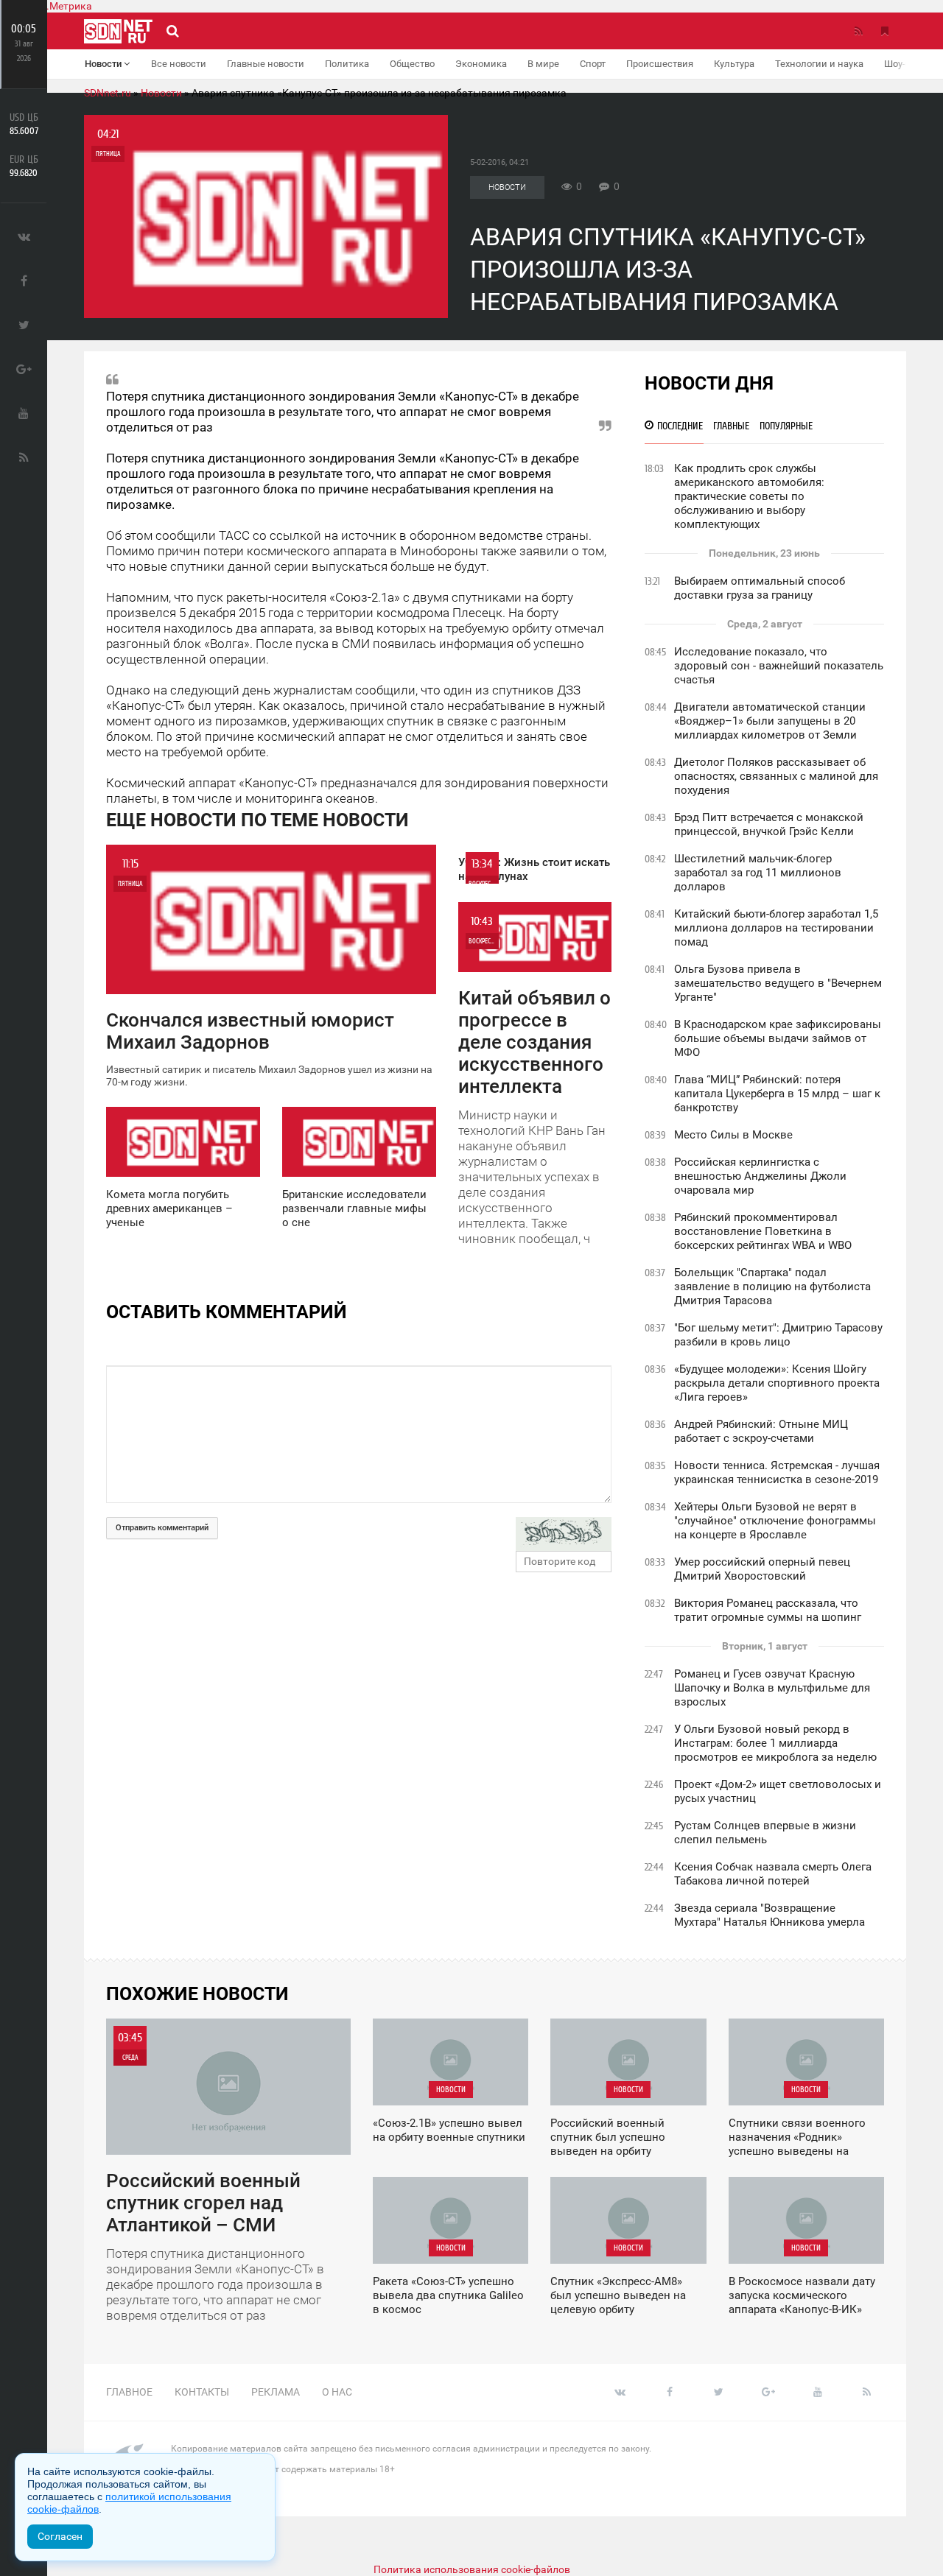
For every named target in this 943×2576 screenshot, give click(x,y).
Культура (734, 64)
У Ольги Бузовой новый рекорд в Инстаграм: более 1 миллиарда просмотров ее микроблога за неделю (775, 1743)
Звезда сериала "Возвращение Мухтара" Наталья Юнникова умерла (770, 1915)
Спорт (593, 64)
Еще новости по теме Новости (257, 820)
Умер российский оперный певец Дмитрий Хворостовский (762, 1569)
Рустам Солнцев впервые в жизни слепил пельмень (765, 1833)
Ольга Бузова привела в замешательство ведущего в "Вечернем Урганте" (778, 983)
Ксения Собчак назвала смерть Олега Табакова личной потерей (773, 1874)
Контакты (202, 2392)
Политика (347, 64)
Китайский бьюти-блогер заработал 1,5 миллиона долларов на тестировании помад (776, 928)
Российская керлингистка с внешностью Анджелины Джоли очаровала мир (760, 1176)
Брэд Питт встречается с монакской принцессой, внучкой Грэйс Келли (769, 824)
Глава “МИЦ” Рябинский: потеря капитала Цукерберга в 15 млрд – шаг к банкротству (777, 1094)
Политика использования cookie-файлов (472, 2569)
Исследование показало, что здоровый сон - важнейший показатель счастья (779, 666)
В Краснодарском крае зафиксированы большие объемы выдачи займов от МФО (778, 1038)
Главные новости (266, 64)
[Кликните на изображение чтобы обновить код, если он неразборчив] (564, 1534)
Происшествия (660, 64)
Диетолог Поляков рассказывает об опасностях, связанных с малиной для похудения (776, 776)
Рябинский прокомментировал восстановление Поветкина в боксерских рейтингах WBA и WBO (763, 1231)
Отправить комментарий (162, 1528)
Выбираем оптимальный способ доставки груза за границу (760, 588)
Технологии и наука (819, 64)
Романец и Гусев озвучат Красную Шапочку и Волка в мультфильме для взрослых (772, 1688)
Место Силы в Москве (733, 1135)
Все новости (179, 64)
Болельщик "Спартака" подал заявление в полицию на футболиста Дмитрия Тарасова (772, 1287)
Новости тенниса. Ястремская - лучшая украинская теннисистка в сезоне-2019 (777, 1472)
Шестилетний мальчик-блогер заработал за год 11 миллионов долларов (758, 873)
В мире (543, 64)
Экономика (481, 64)
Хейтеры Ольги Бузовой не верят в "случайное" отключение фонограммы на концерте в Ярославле (775, 1521)
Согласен (60, 2536)
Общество (412, 64)
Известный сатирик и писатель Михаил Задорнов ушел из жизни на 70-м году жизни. (269, 972)
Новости (104, 64)
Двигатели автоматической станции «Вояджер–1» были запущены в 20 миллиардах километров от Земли (770, 721)
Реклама (276, 2392)
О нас (337, 2392)
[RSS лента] (858, 31)
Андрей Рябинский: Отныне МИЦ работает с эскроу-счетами (761, 1431)
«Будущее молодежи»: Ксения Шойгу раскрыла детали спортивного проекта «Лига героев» (777, 1383)
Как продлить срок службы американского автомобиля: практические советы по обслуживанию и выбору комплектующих (749, 496)
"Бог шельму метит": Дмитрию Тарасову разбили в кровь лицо (778, 1335)
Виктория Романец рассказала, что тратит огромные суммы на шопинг (768, 1610)
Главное (129, 2392)
